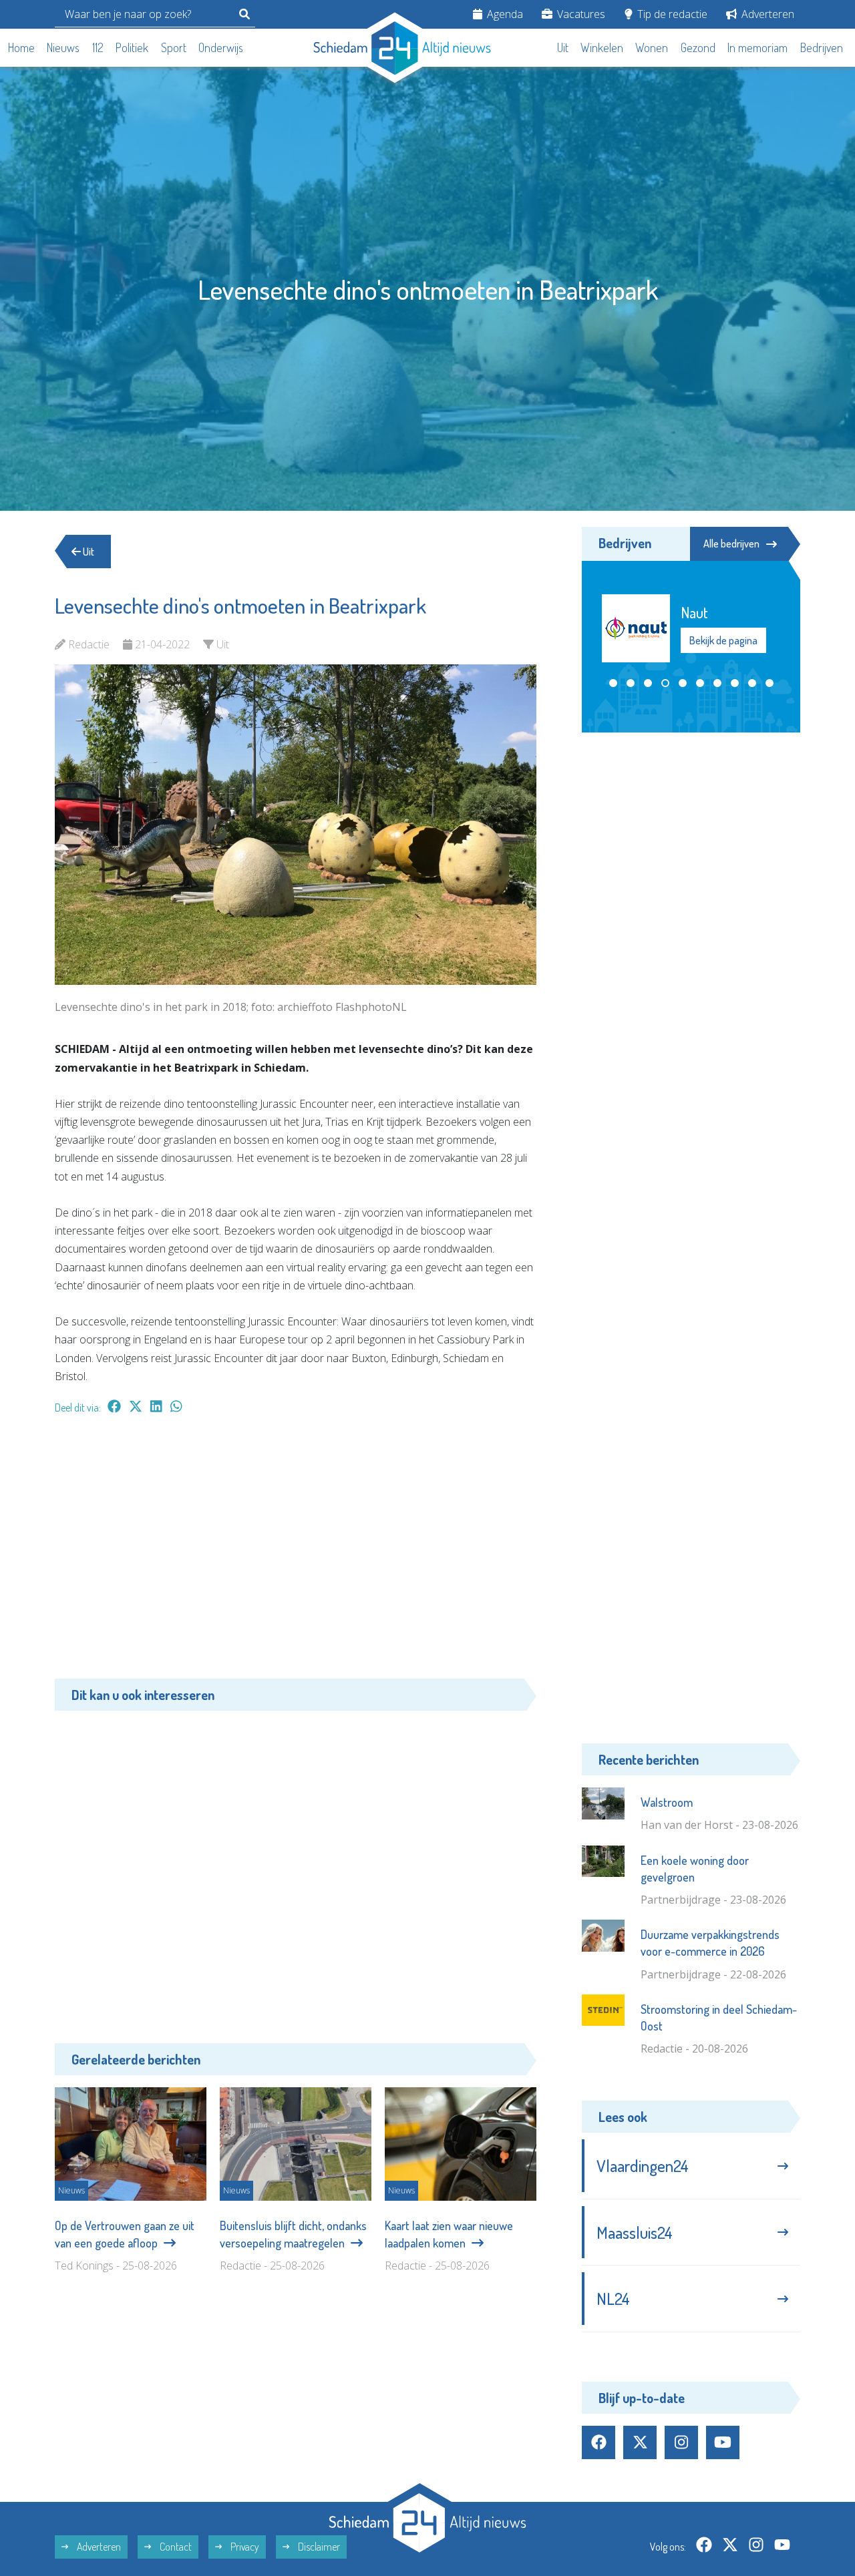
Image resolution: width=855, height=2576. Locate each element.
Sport (174, 47)
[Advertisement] (296, 1553)
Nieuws (63, 47)
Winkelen (602, 47)
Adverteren (766, 14)
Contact (175, 2547)
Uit (563, 47)
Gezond (698, 47)
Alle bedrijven (731, 544)
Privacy (244, 2547)
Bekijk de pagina (723, 641)
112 (98, 47)
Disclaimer (318, 2547)
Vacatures (580, 14)
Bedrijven (822, 47)
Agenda (504, 14)
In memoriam (757, 47)
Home (21, 47)
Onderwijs (221, 47)
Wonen (652, 47)
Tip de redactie (671, 14)
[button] (613, 683)
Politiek (132, 47)
